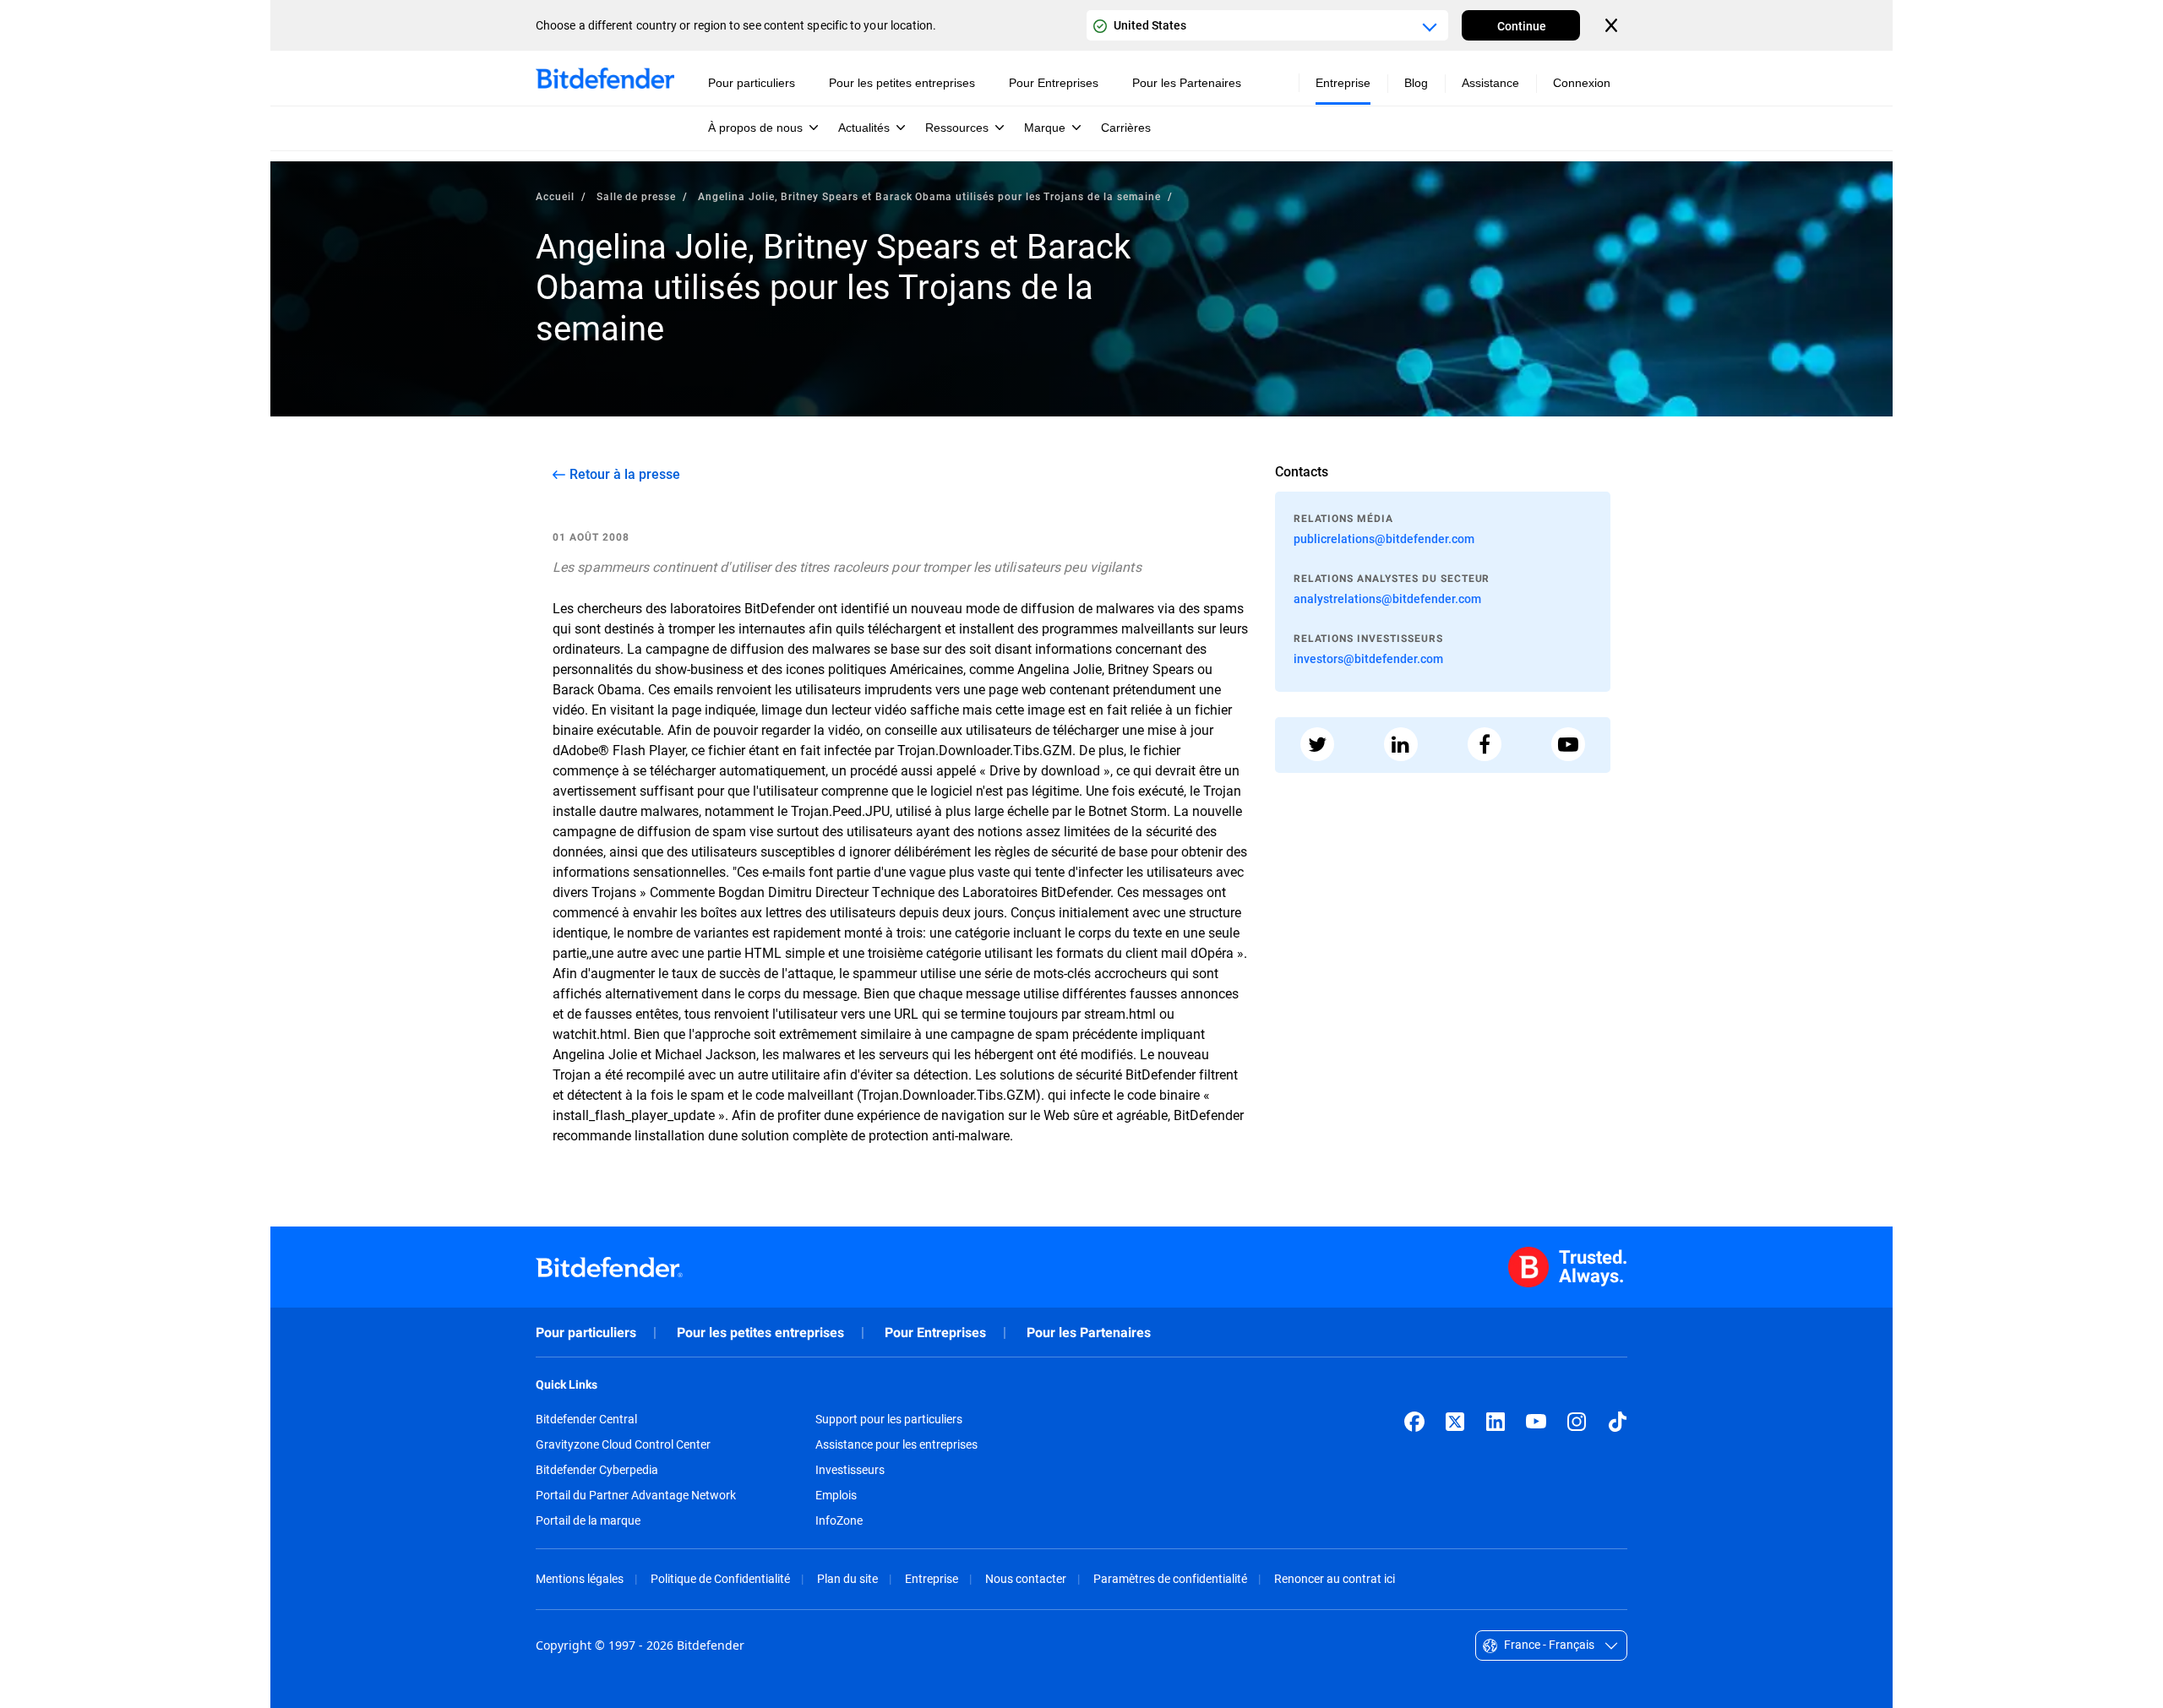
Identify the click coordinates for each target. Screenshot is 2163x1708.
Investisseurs (850, 1470)
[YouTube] (1536, 1422)
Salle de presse (636, 196)
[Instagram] (1577, 1422)
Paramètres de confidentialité (1170, 1578)
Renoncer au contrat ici (1335, 1578)
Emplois (836, 1495)
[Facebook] (1414, 1422)
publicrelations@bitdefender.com (1384, 539)
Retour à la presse (625, 474)
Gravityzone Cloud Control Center (623, 1444)
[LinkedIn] (1496, 1422)
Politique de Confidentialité (720, 1578)
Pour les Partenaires (1089, 1333)
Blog (1416, 83)
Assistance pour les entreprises (896, 1444)
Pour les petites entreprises (760, 1333)
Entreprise (932, 1578)
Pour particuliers (586, 1333)
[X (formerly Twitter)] (1455, 1422)
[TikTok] (1617, 1422)
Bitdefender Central (586, 1419)
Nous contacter (1026, 1578)
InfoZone (839, 1520)
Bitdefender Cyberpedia (597, 1470)
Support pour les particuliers (889, 1419)
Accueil (555, 196)
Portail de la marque (588, 1520)
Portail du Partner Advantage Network (636, 1495)
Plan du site (847, 1578)
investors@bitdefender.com (1368, 658)
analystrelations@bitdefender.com (1387, 598)
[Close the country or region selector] (1613, 25)
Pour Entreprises (935, 1333)
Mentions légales (580, 1578)
